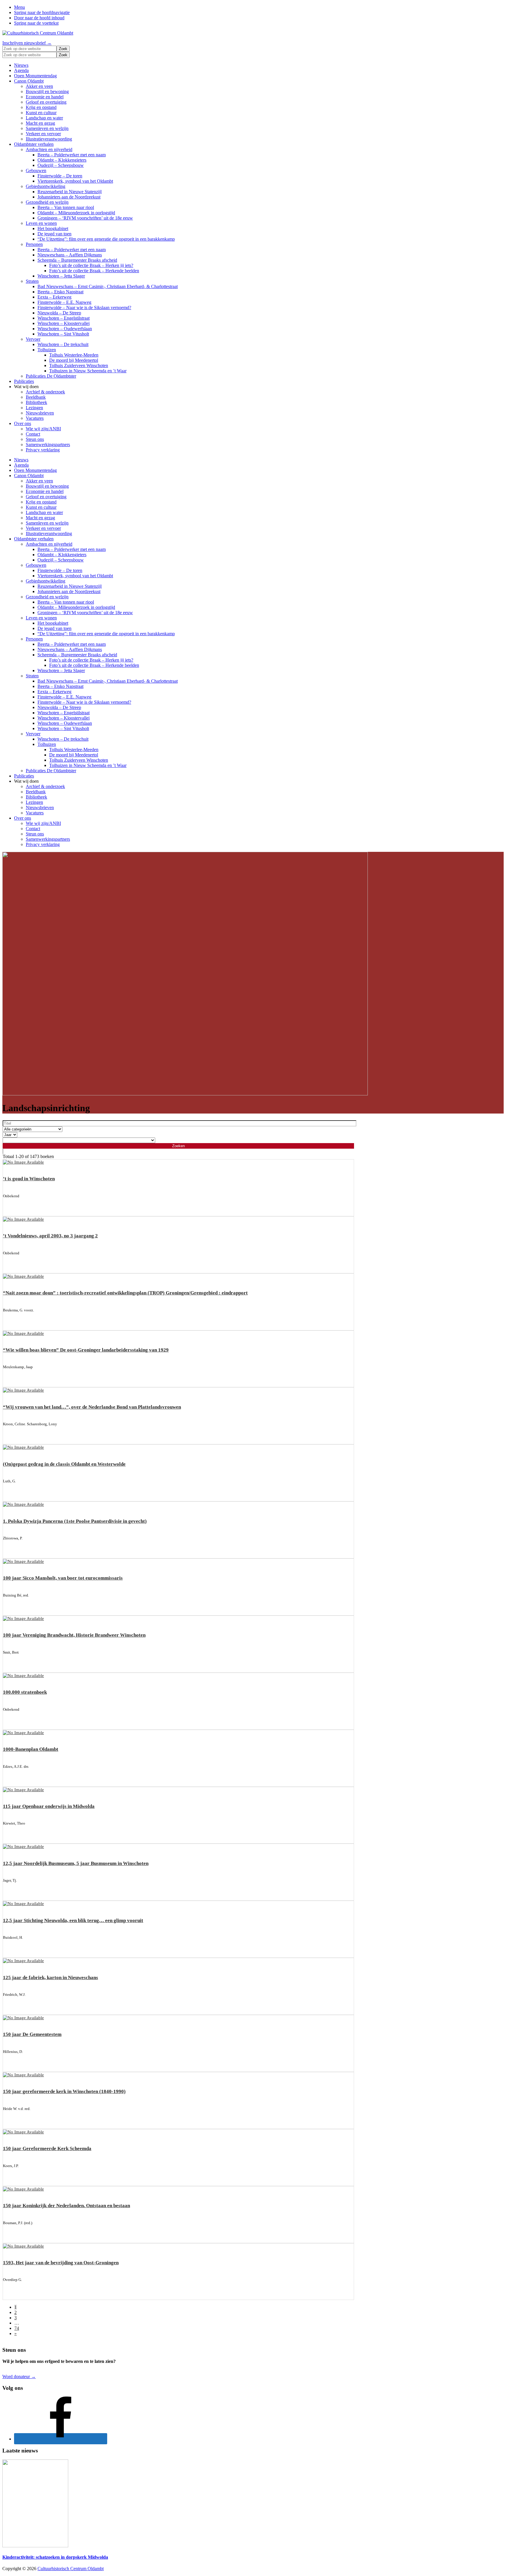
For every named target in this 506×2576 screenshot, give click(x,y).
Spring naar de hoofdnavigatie (42, 12)
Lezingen (34, 408)
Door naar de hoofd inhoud (39, 18)
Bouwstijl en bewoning (47, 91)
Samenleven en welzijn (47, 128)
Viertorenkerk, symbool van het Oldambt (75, 181)
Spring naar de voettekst (36, 23)
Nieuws (21, 65)
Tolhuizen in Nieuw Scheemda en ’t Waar (88, 371)
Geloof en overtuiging (46, 102)
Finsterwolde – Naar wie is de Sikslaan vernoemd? (84, 308)
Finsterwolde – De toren (60, 176)
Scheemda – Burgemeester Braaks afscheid (77, 260)
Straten (32, 281)
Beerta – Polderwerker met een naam (72, 155)
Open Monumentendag (35, 76)
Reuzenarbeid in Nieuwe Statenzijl (70, 192)
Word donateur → (19, 2377)
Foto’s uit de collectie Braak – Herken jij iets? (91, 265)
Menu (19, 7)
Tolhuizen (47, 350)
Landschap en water (44, 118)
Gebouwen (36, 171)
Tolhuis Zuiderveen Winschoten (79, 365)
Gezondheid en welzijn (47, 202)
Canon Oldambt (29, 81)
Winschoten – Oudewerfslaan (65, 329)
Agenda (21, 70)
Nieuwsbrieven (40, 413)
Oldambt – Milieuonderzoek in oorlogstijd (76, 213)
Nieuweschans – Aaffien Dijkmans (70, 255)
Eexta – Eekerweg (54, 297)
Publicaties (24, 381)
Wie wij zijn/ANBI (43, 429)
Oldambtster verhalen (34, 144)
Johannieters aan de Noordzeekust (69, 197)
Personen (34, 244)
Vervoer (33, 339)
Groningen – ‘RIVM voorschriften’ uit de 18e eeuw (85, 218)
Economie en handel (45, 97)
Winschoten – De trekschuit (63, 344)
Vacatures (35, 418)
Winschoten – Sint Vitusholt (63, 334)
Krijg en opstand (41, 107)
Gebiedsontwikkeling (46, 186)
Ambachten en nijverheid (49, 149)
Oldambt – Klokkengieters (62, 160)
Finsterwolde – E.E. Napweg (64, 302)
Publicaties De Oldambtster (51, 376)
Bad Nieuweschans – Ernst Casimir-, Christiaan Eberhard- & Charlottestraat (108, 286)
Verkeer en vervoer (43, 134)
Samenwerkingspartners (48, 445)
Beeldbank (36, 397)
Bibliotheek (36, 402)
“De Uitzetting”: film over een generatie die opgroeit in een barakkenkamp (106, 239)
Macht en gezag (40, 123)
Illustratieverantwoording (49, 139)
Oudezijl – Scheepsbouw (61, 165)
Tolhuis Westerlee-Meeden (74, 355)
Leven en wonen (41, 223)
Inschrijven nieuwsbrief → (27, 43)
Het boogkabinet (53, 228)
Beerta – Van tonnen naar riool (66, 207)
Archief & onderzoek (45, 392)
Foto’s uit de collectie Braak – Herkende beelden (94, 271)
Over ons (23, 423)
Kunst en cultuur (41, 113)
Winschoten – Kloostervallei (64, 323)
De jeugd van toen (54, 234)
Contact (33, 434)
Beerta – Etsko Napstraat (60, 292)
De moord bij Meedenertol (74, 360)
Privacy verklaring (43, 450)
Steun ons (35, 439)
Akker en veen (39, 86)
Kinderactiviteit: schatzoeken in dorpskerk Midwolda (55, 2557)
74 (17, 2328)
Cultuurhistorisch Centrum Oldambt (71, 2569)
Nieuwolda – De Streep (59, 313)
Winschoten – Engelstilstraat (64, 318)
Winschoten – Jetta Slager (61, 276)
